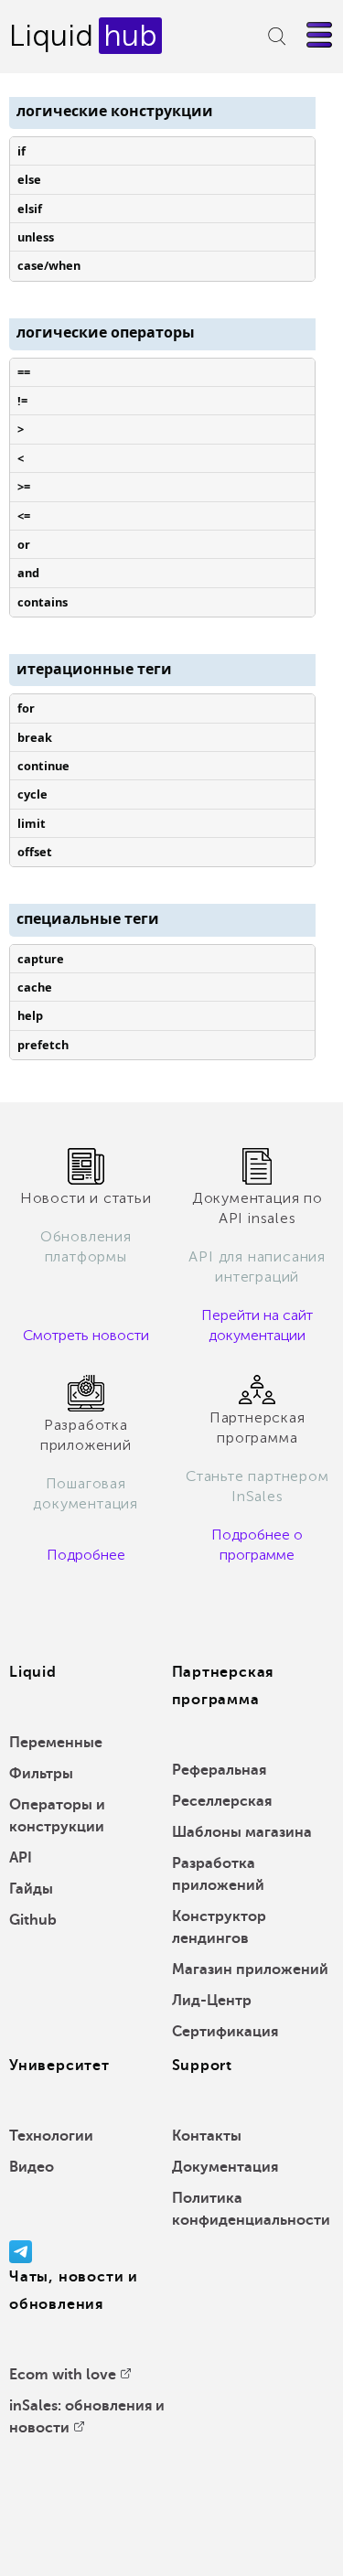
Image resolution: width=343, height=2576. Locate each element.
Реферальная (219, 1770)
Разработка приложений (218, 1874)
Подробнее (86, 1555)
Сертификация (225, 2032)
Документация (225, 2167)
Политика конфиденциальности (251, 2209)
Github (33, 1920)
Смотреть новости (86, 1335)
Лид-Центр (212, 2001)
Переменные (56, 1743)
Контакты (207, 2136)
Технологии (51, 2136)
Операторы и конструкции (57, 1816)
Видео (32, 2167)
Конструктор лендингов (219, 1927)
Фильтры (41, 1774)
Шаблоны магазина (242, 1832)
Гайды (31, 1889)
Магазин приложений (250, 1970)
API (21, 1858)
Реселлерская (222, 1801)
